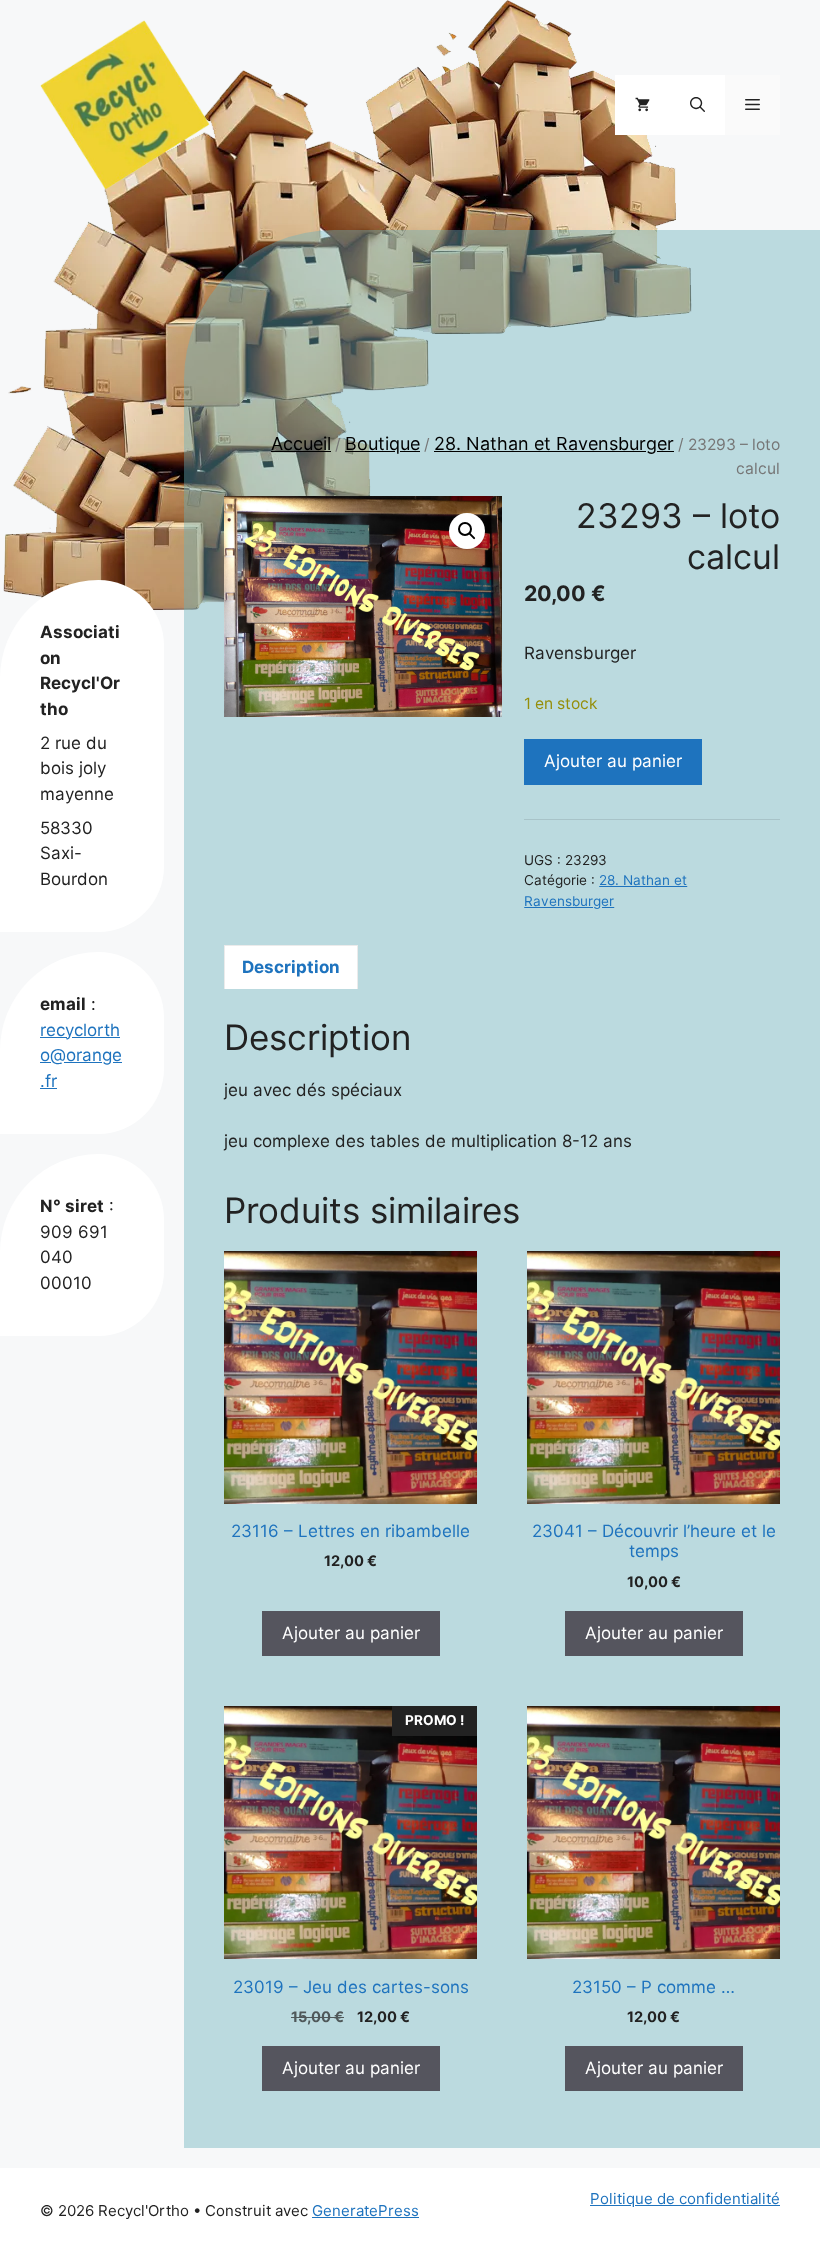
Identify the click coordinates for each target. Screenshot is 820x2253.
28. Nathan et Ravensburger (554, 443)
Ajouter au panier (613, 761)
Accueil (301, 443)
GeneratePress (365, 2210)
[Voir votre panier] (642, 105)
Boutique (382, 443)
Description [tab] (291, 967)
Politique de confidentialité (685, 2198)
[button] (697, 105)
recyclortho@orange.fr (81, 1055)
